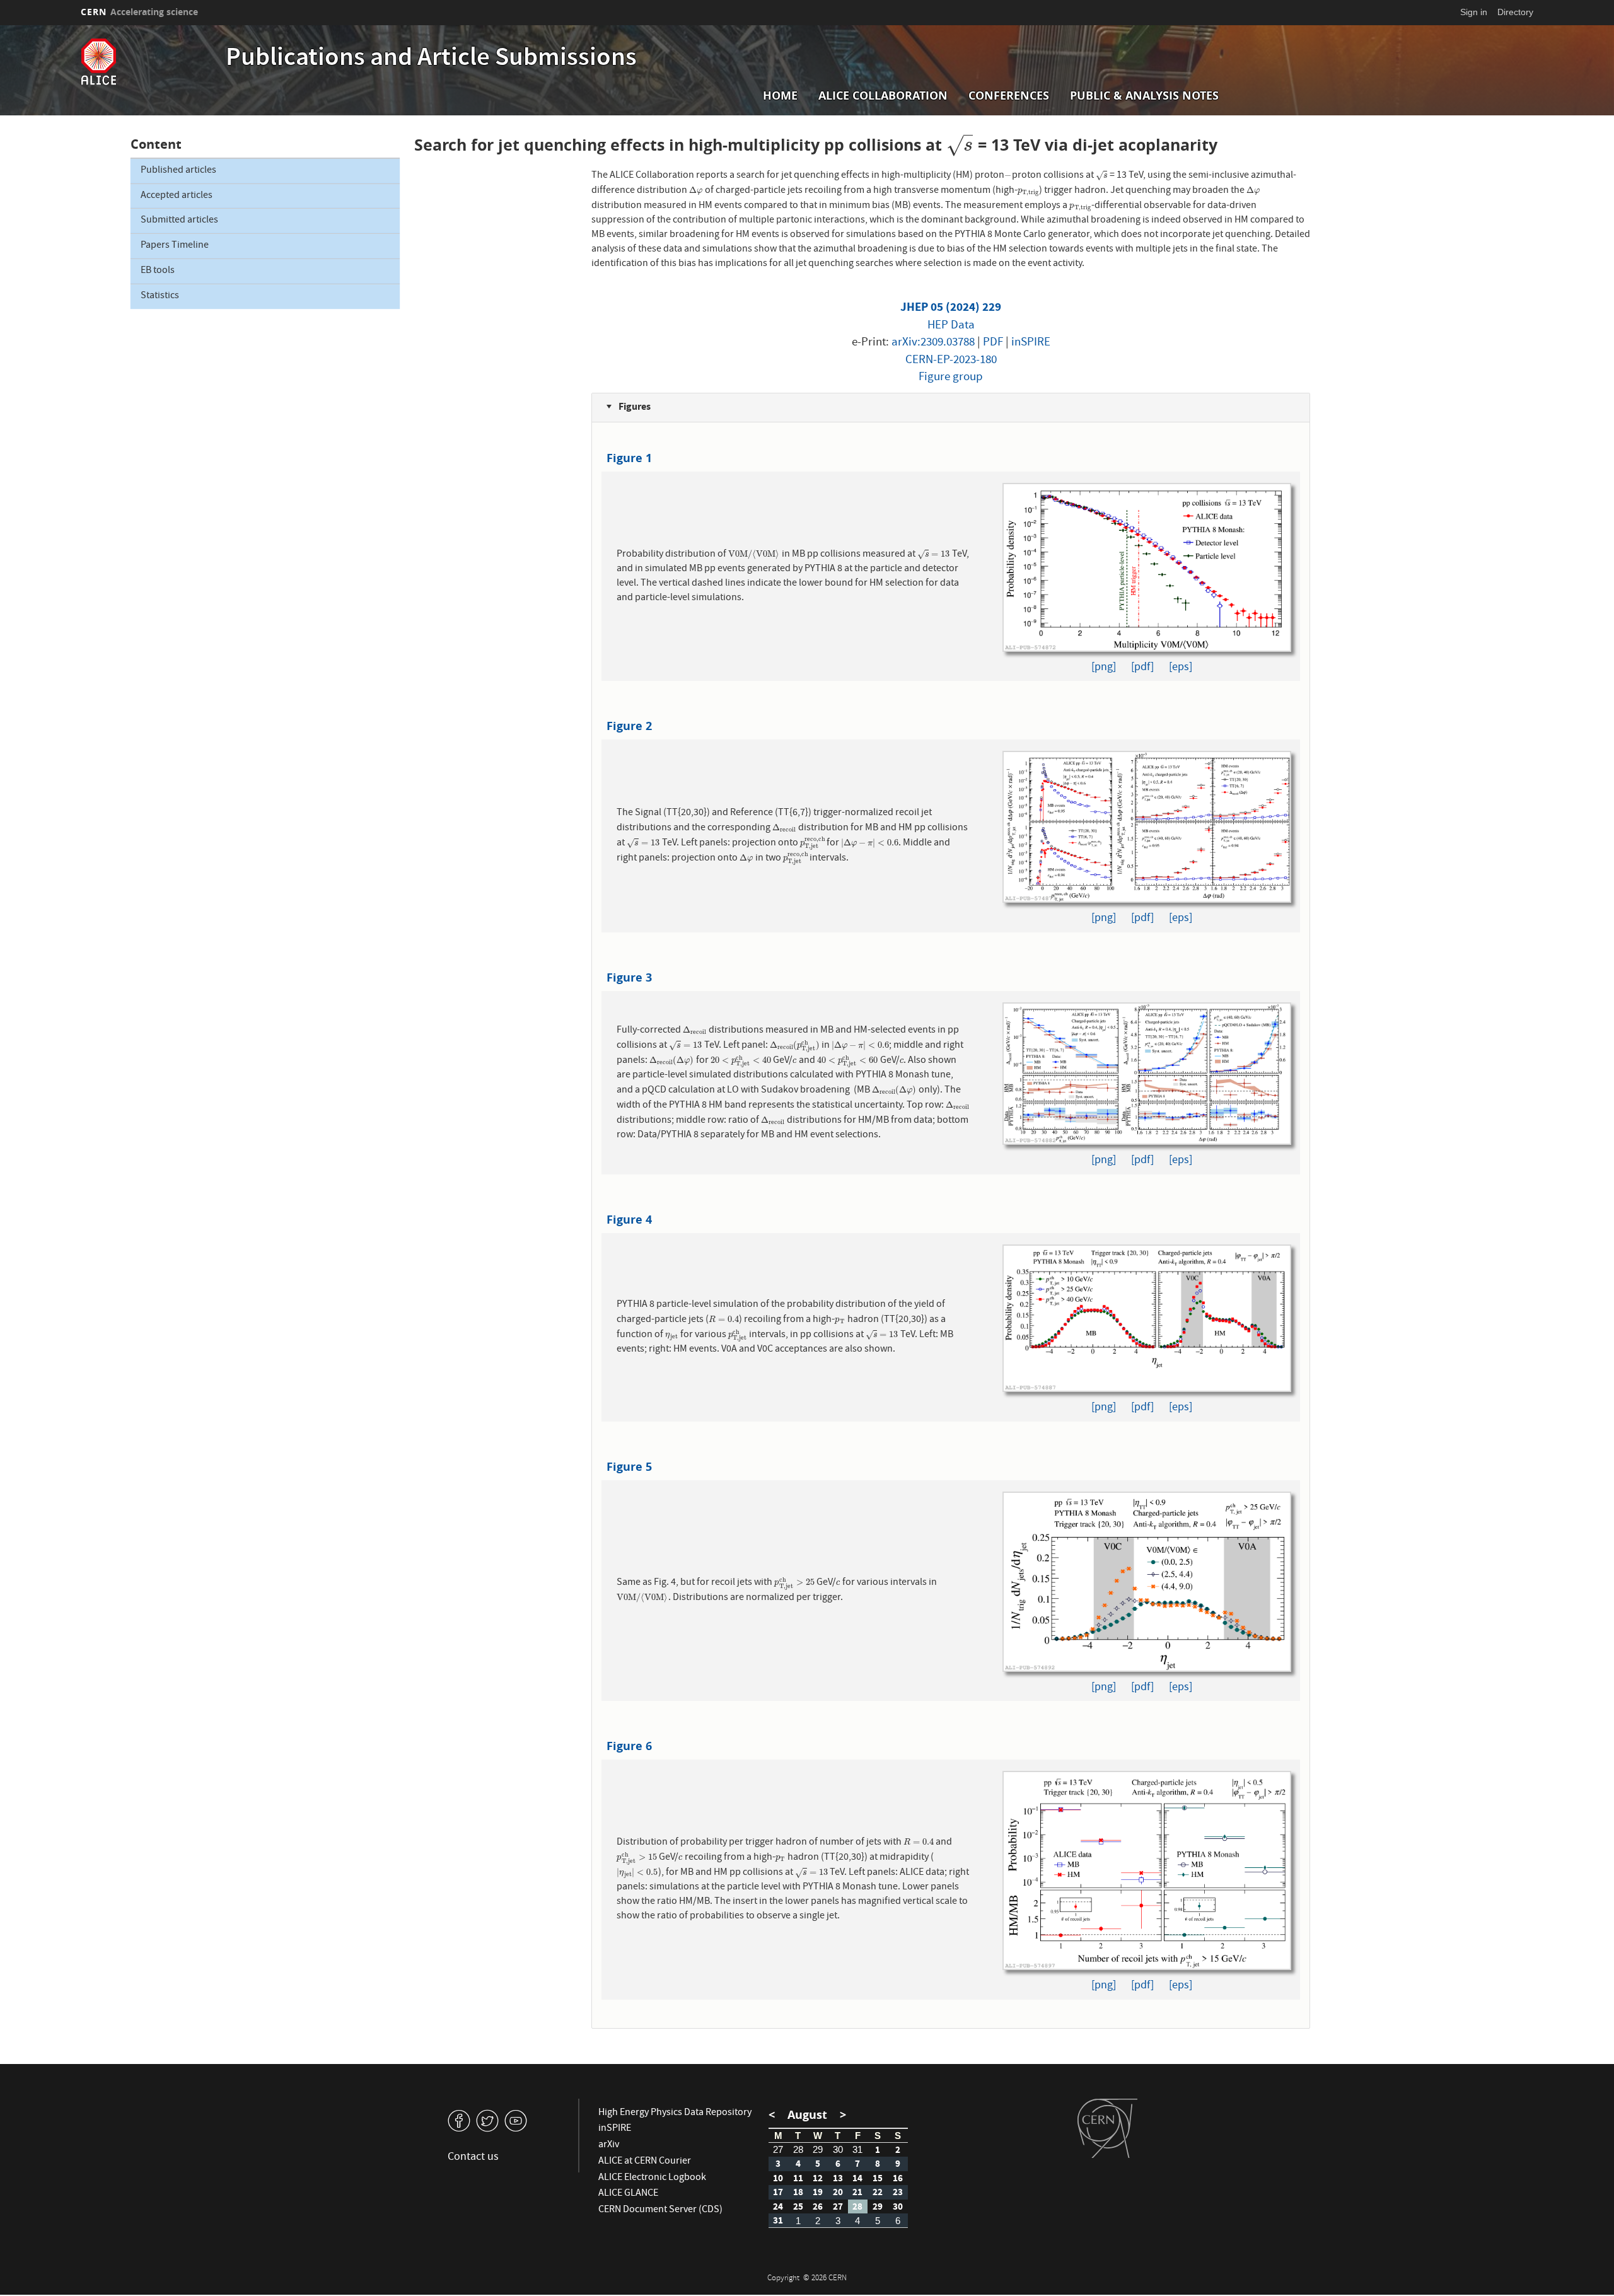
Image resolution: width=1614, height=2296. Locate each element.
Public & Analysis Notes (1144, 96)
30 (838, 2149)
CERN (139, 12)
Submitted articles (179, 221)
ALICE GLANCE (628, 2194)
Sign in (1474, 12)
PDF (993, 343)
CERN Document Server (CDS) (660, 2210)
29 (818, 2149)
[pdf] (1142, 668)
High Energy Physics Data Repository (675, 2113)
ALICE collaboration (883, 96)
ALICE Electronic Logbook (652, 2178)
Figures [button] (634, 406)
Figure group (951, 378)
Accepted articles (177, 196)
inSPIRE (1031, 343)
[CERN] (1107, 2128)
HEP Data (951, 326)
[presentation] (960, 145)
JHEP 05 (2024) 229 (951, 307)
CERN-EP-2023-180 (951, 361)
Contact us (473, 2158)
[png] (1104, 668)
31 (857, 2149)
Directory (1515, 12)
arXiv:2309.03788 (933, 343)
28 (798, 2149)
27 (778, 2149)
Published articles (178, 171)
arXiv (609, 2145)
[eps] (1181, 668)
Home (780, 96)
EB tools (158, 271)
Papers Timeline (175, 246)
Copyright (784, 2279)
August (807, 2115)
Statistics (160, 296)
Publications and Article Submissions (431, 59)
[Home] (150, 62)
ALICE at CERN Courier (645, 2162)
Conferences (1009, 96)
